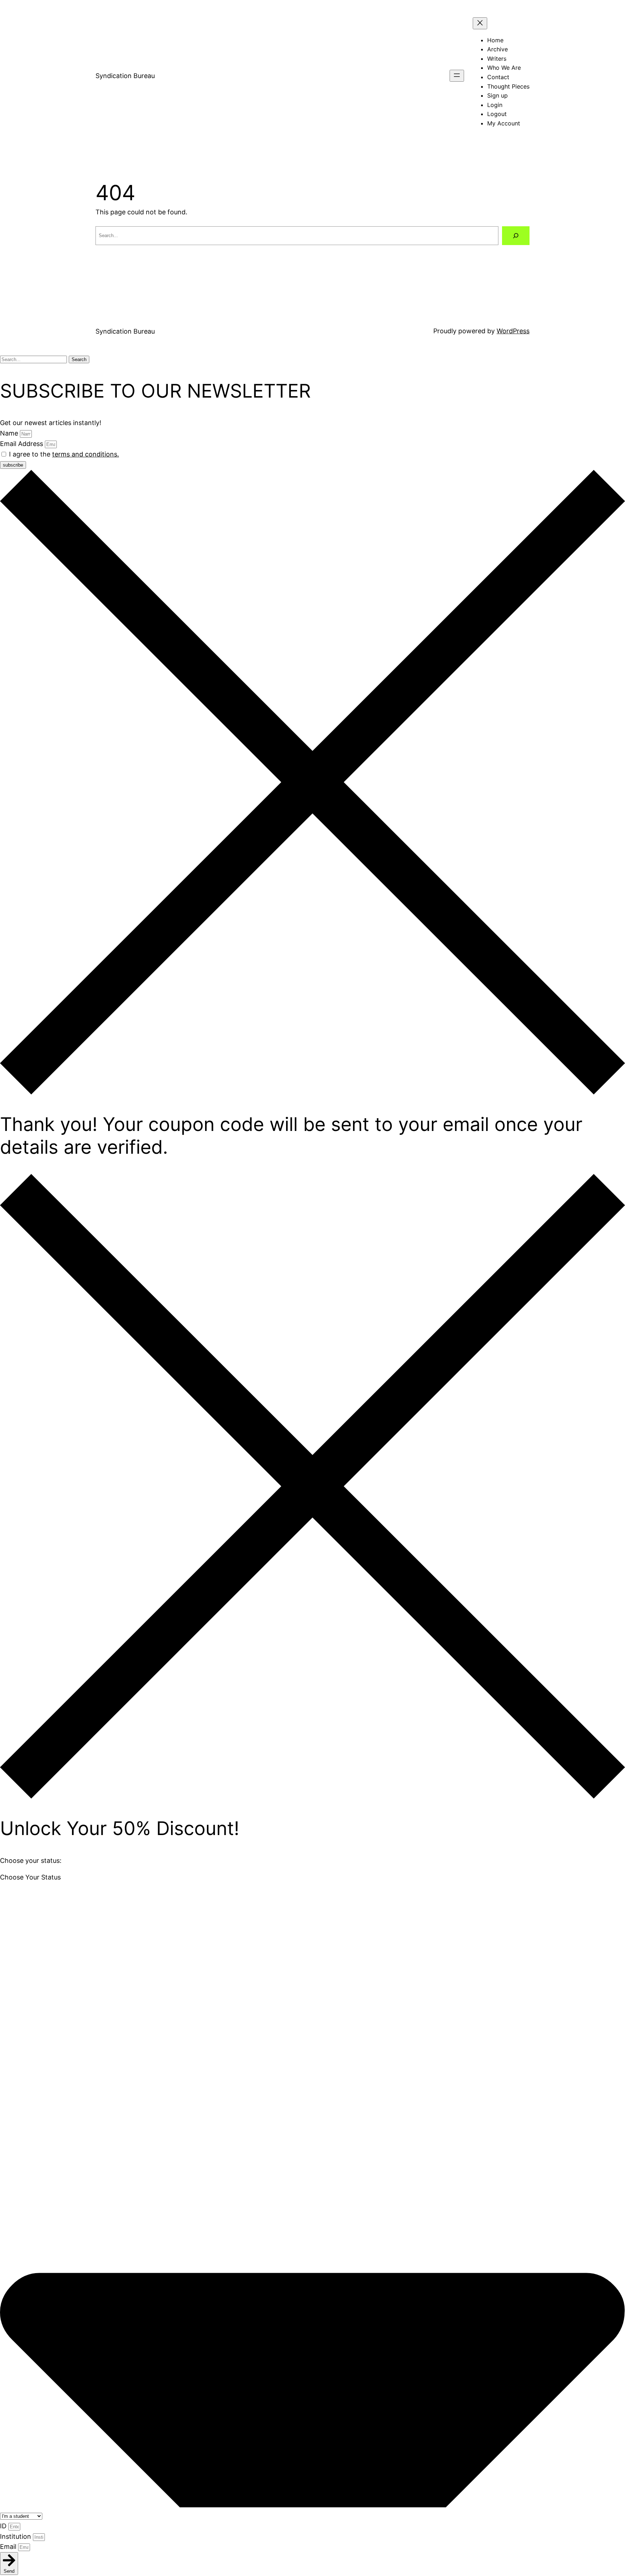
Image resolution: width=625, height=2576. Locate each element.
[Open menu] (457, 76)
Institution (16, 2536)
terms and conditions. (86, 454)
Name (10, 433)
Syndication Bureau (125, 76)
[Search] (516, 236)
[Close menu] (480, 23)
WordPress (513, 331)
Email (9, 2547)
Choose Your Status (30, 1877)
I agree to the (64, 454)
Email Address (22, 444)
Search (79, 359)
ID (4, 2526)
